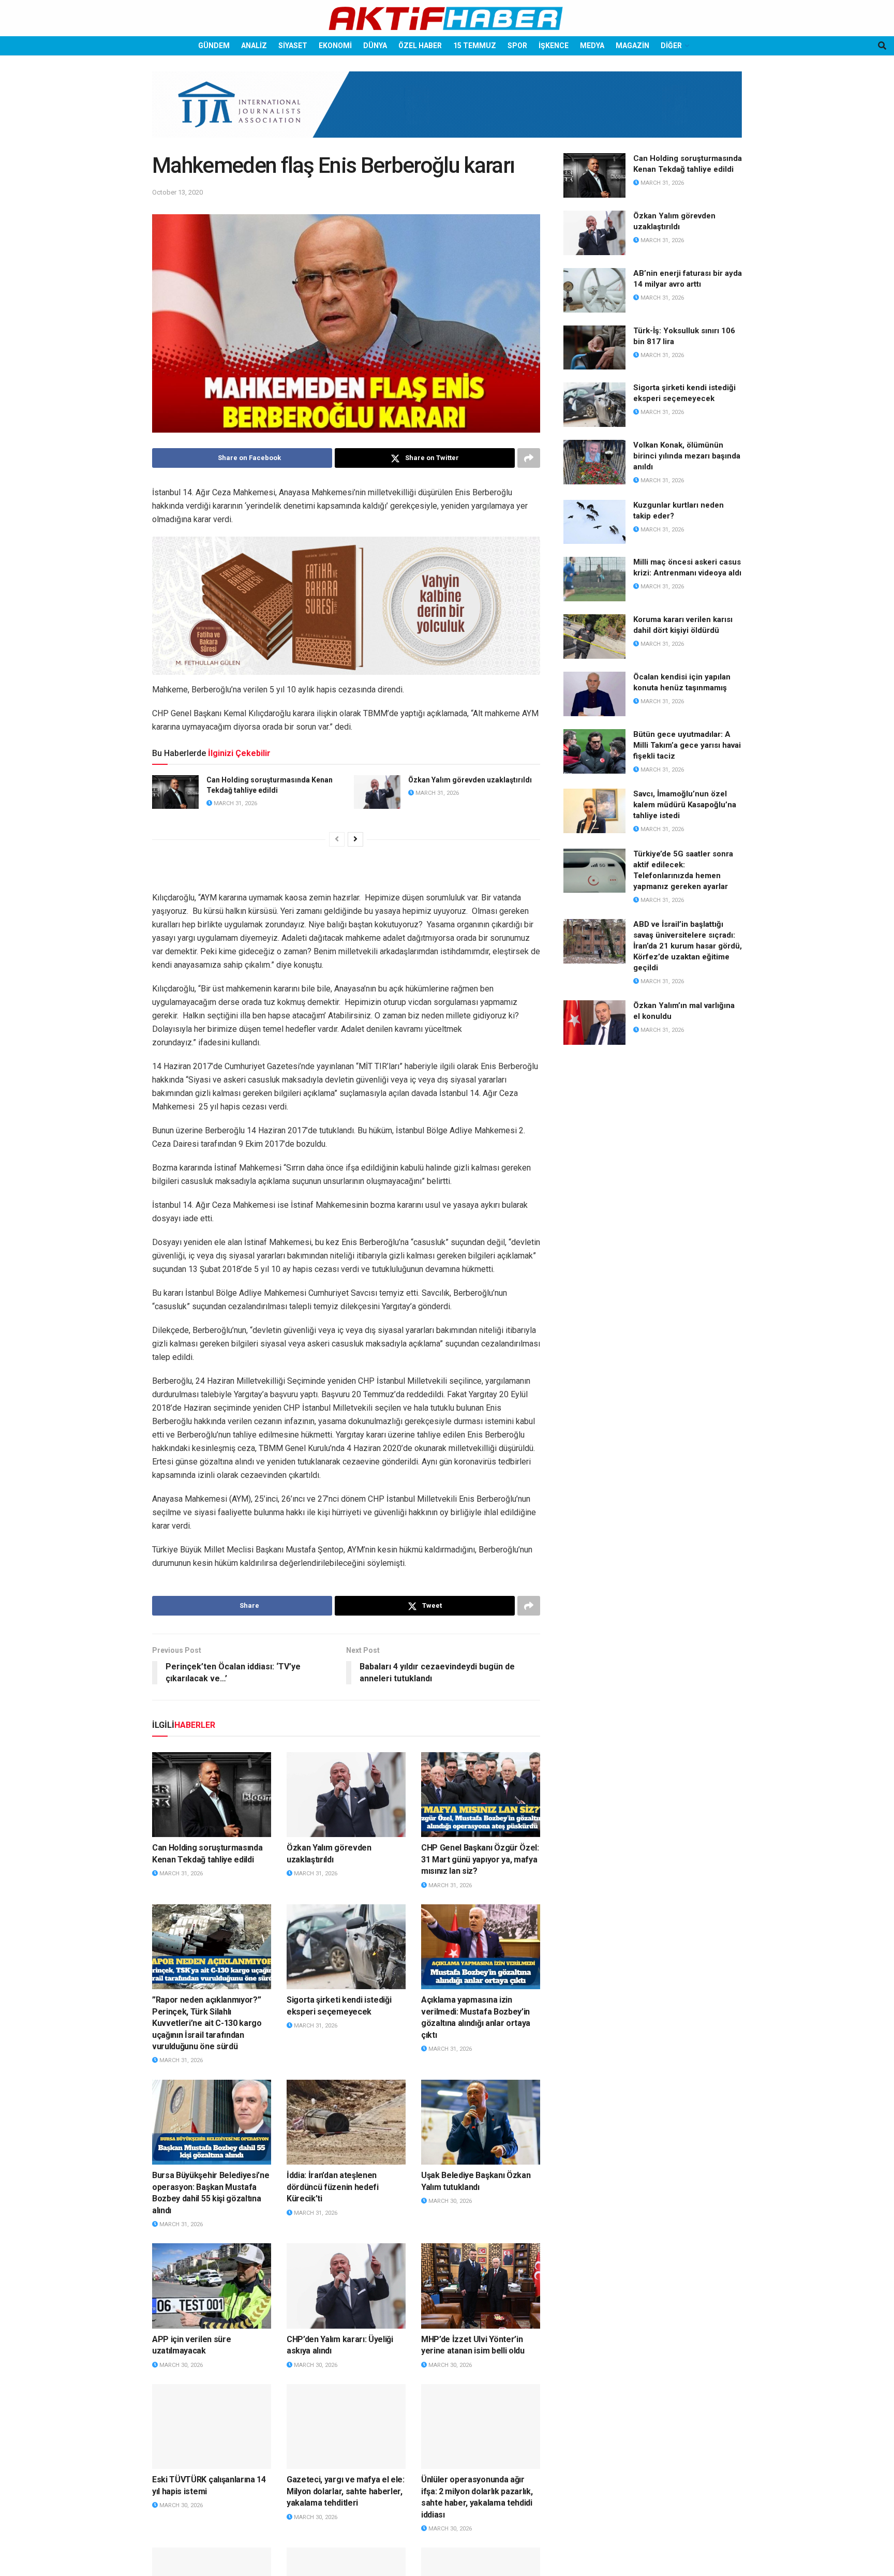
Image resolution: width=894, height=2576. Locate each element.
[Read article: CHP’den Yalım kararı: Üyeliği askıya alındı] (346, 2286)
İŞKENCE (554, 46)
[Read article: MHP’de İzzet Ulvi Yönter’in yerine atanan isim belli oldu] (481, 2286)
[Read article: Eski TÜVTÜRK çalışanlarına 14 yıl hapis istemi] (212, 2426)
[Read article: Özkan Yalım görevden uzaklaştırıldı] (377, 792)
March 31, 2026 (235, 803)
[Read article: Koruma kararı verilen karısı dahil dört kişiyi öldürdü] (594, 636)
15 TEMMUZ (475, 46)
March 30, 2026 (449, 2201)
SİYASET (293, 46)
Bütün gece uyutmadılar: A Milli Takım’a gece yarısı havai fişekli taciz (687, 745)
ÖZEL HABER (420, 46)
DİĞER (671, 46)
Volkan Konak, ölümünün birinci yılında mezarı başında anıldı (687, 456)
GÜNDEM (214, 46)
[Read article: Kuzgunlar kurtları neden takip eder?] (594, 522)
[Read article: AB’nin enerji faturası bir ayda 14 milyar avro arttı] (594, 290)
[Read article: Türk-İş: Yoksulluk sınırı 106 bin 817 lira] (594, 348)
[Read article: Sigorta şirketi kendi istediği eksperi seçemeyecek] (346, 1947)
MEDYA (592, 46)
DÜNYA (375, 46)
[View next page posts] (355, 839)
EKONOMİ (335, 46)
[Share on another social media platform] (529, 458)
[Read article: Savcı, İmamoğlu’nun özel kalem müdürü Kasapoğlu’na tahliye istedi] (594, 811)
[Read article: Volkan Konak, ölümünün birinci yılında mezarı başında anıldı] (594, 462)
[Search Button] (882, 46)
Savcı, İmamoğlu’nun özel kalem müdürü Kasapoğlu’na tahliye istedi (685, 805)
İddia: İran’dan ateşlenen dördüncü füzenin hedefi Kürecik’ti (333, 2187)
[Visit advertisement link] (447, 112)
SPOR (517, 46)
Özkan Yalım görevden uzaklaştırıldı (470, 780)
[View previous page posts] (337, 839)
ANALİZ (254, 46)
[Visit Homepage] (447, 18)
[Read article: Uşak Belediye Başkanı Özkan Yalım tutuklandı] (481, 2122)
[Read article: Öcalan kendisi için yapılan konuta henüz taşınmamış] (594, 694)
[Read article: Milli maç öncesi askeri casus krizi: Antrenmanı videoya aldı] (594, 579)
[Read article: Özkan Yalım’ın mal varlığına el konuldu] (594, 1023)
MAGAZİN (632, 46)
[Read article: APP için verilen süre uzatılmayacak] (212, 2286)
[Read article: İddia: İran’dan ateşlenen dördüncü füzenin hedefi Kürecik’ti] (346, 2122)
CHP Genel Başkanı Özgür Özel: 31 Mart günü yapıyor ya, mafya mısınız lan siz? (480, 1859)
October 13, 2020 (177, 192)
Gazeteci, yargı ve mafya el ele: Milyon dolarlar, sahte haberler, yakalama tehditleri (346, 2491)
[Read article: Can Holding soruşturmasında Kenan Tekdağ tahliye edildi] (175, 792)
